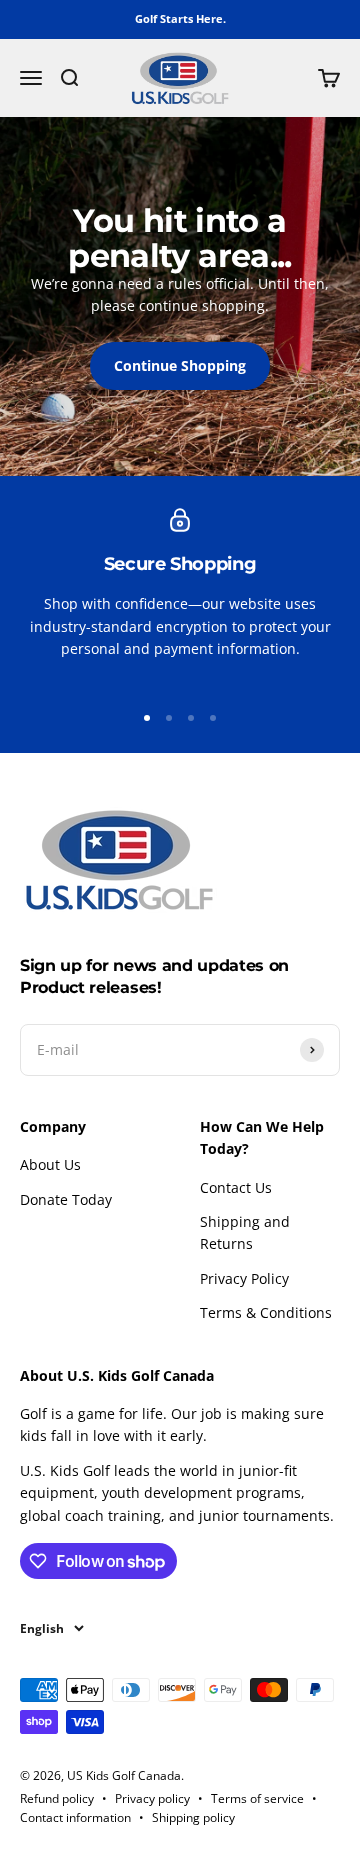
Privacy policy (152, 1798)
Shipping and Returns (245, 1232)
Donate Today (66, 1199)
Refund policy (57, 1798)
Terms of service (257, 1798)
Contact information (75, 1817)
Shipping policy (193, 1817)
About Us (50, 1164)
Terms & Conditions (266, 1312)
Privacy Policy (244, 1278)
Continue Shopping (180, 365)
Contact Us (236, 1187)
